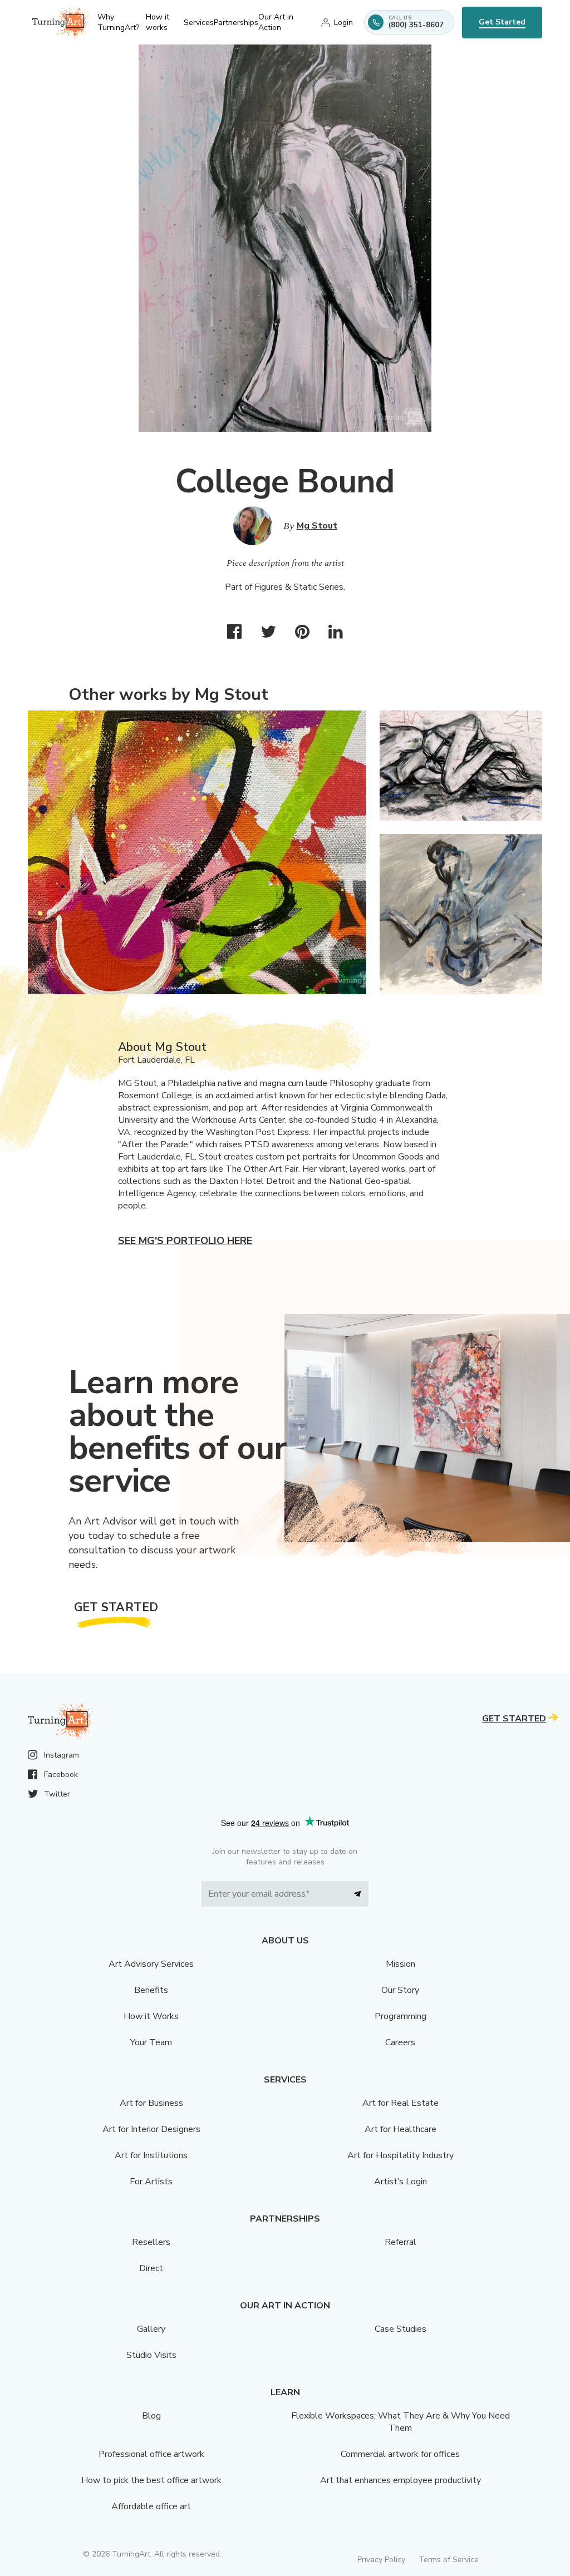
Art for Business (151, 2103)
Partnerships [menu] (236, 23)
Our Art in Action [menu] (276, 22)
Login (343, 23)
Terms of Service (449, 2560)
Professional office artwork (151, 2454)
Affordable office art (151, 2506)
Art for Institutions (151, 2155)
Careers (400, 2042)
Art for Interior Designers (151, 2129)
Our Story (400, 1990)
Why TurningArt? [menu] (118, 22)
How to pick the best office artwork (151, 2480)
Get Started (502, 22)
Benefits (151, 1990)
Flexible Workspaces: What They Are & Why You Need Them (401, 2422)
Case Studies (401, 2329)
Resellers (151, 2242)
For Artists (151, 2182)
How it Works (151, 2016)
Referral (401, 2242)
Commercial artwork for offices (400, 2454)
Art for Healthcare (401, 2129)
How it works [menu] (158, 22)
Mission (401, 1964)
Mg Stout (317, 526)
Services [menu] (199, 23)
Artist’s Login (401, 2182)
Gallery (151, 2329)
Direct (151, 2268)
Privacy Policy (381, 2560)
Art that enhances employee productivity (401, 2480)
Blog (151, 2416)
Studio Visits (151, 2355)
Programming (401, 2016)
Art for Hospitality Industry (401, 2155)
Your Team (151, 2042)
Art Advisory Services (151, 1964)
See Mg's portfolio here (185, 1241)
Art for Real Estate (401, 2103)
